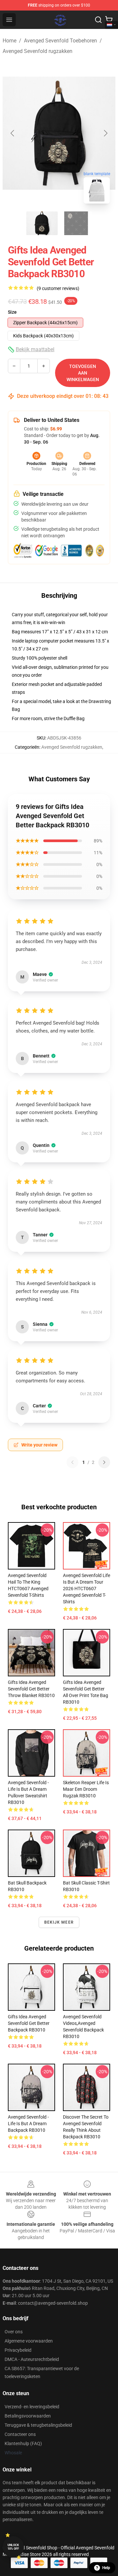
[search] (98, 20)
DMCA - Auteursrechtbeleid (32, 2359)
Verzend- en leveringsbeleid (32, 2407)
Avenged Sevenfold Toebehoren (60, 41)
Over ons (14, 2332)
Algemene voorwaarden (29, 2341)
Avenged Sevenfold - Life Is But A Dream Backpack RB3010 (28, 2124)
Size (12, 312)
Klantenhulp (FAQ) (23, 2443)
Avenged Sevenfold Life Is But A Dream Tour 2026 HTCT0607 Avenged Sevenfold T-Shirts (87, 1589)
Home (10, 41)
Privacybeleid (18, 2350)
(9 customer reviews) (58, 288)
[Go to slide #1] (42, 223)
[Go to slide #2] (76, 223)
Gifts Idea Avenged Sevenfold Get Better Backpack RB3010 (29, 2023)
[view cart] (109, 20)
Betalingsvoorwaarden (28, 2416)
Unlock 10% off (13, 2547)
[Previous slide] (13, 133)
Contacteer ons (20, 2434)
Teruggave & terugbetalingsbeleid (38, 2425)
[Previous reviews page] (72, 1462)
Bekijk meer (59, 1922)
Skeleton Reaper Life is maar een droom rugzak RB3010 (86, 1789)
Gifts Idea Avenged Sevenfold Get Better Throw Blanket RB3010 (31, 1689)
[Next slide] (105, 133)
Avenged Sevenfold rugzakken (38, 51)
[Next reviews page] (104, 1462)
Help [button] (106, 2568)
